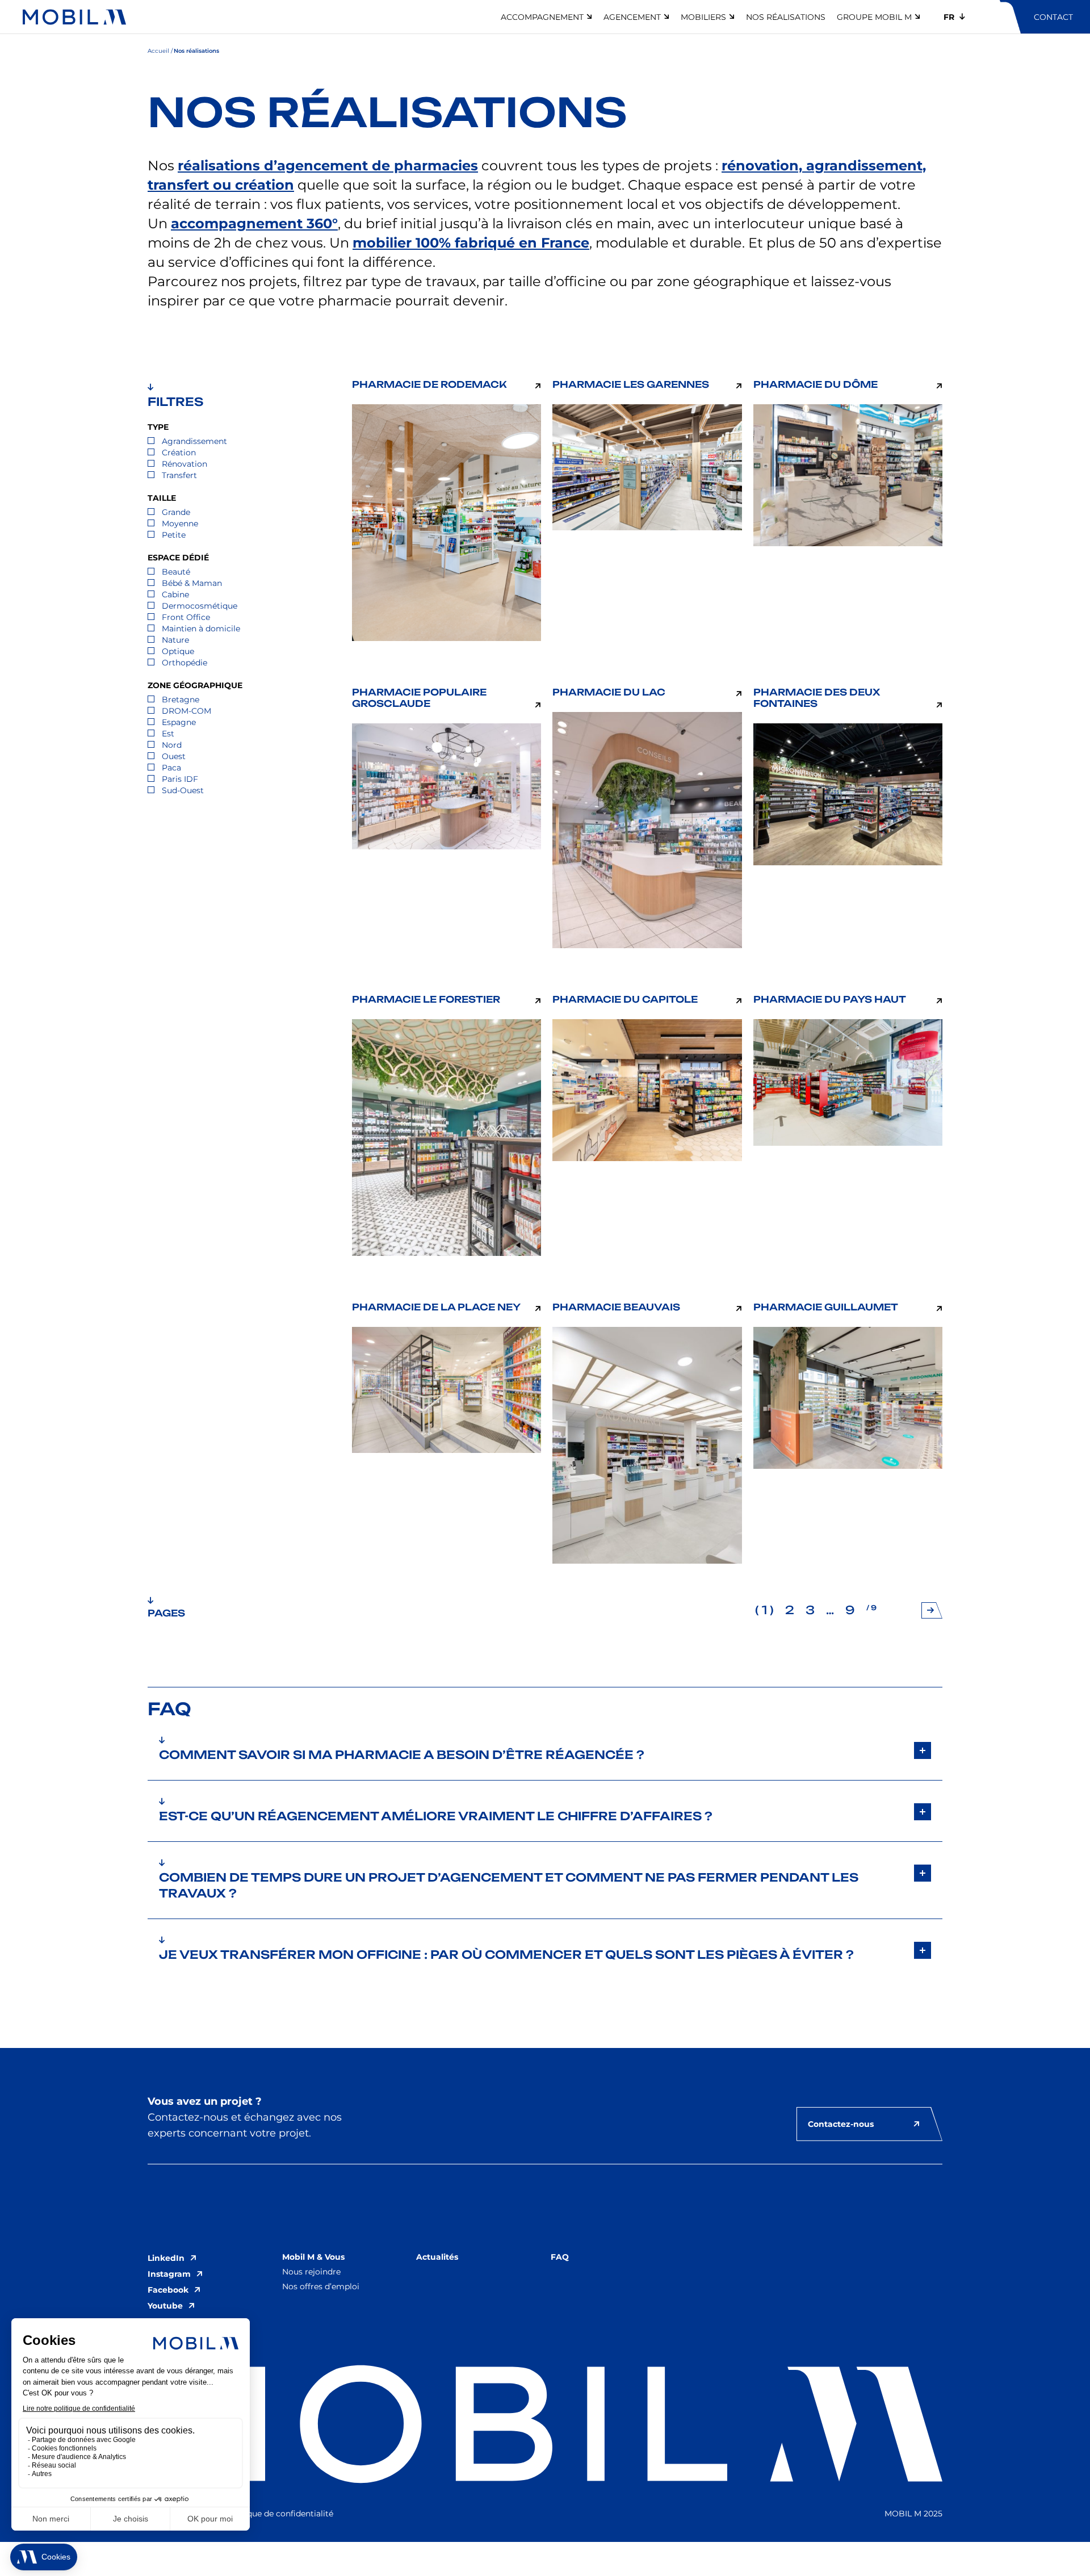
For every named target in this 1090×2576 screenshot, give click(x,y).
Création (179, 453)
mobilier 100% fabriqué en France (471, 243)
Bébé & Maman (192, 583)
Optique (178, 651)
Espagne (179, 722)
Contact (1053, 17)
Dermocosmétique (200, 606)
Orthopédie (185, 663)
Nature (175, 640)
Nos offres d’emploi (321, 2286)
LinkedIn (166, 2258)
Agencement (632, 17)
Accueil (158, 51)
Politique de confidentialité (280, 2514)
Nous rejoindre (311, 2272)
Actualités (437, 2257)
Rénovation (185, 464)
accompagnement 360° (254, 223)
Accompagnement (542, 17)
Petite (174, 535)
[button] (545, 1750)
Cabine (175, 594)
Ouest (174, 756)
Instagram (169, 2274)
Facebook (168, 2290)
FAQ (560, 2257)
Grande (176, 512)
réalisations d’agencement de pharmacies (328, 166)
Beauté (176, 572)
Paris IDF (180, 779)
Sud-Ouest (183, 790)
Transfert (179, 475)
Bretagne (181, 700)
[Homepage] (74, 17)
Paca (171, 768)
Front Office (186, 617)
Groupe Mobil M (874, 17)
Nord (172, 745)
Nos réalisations (786, 17)
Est (168, 734)
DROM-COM (186, 711)
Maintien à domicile (201, 629)
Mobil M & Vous (313, 2257)
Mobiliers (703, 17)
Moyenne (180, 523)
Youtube (165, 2306)
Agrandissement (194, 441)
